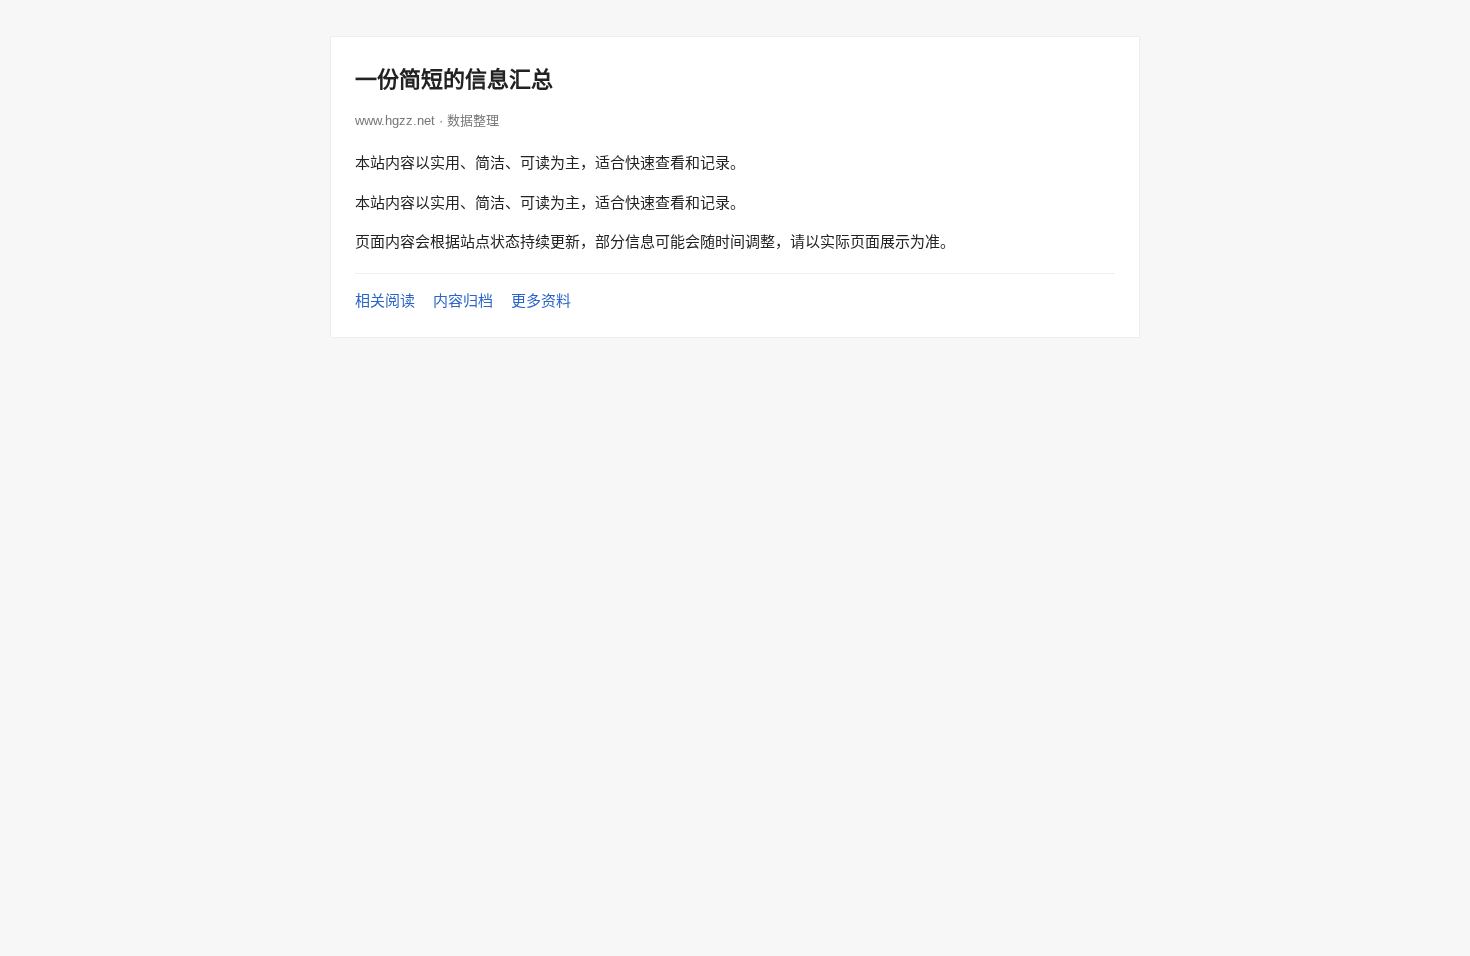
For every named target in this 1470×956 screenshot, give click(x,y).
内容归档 (463, 300)
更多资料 (541, 300)
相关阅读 (385, 300)
